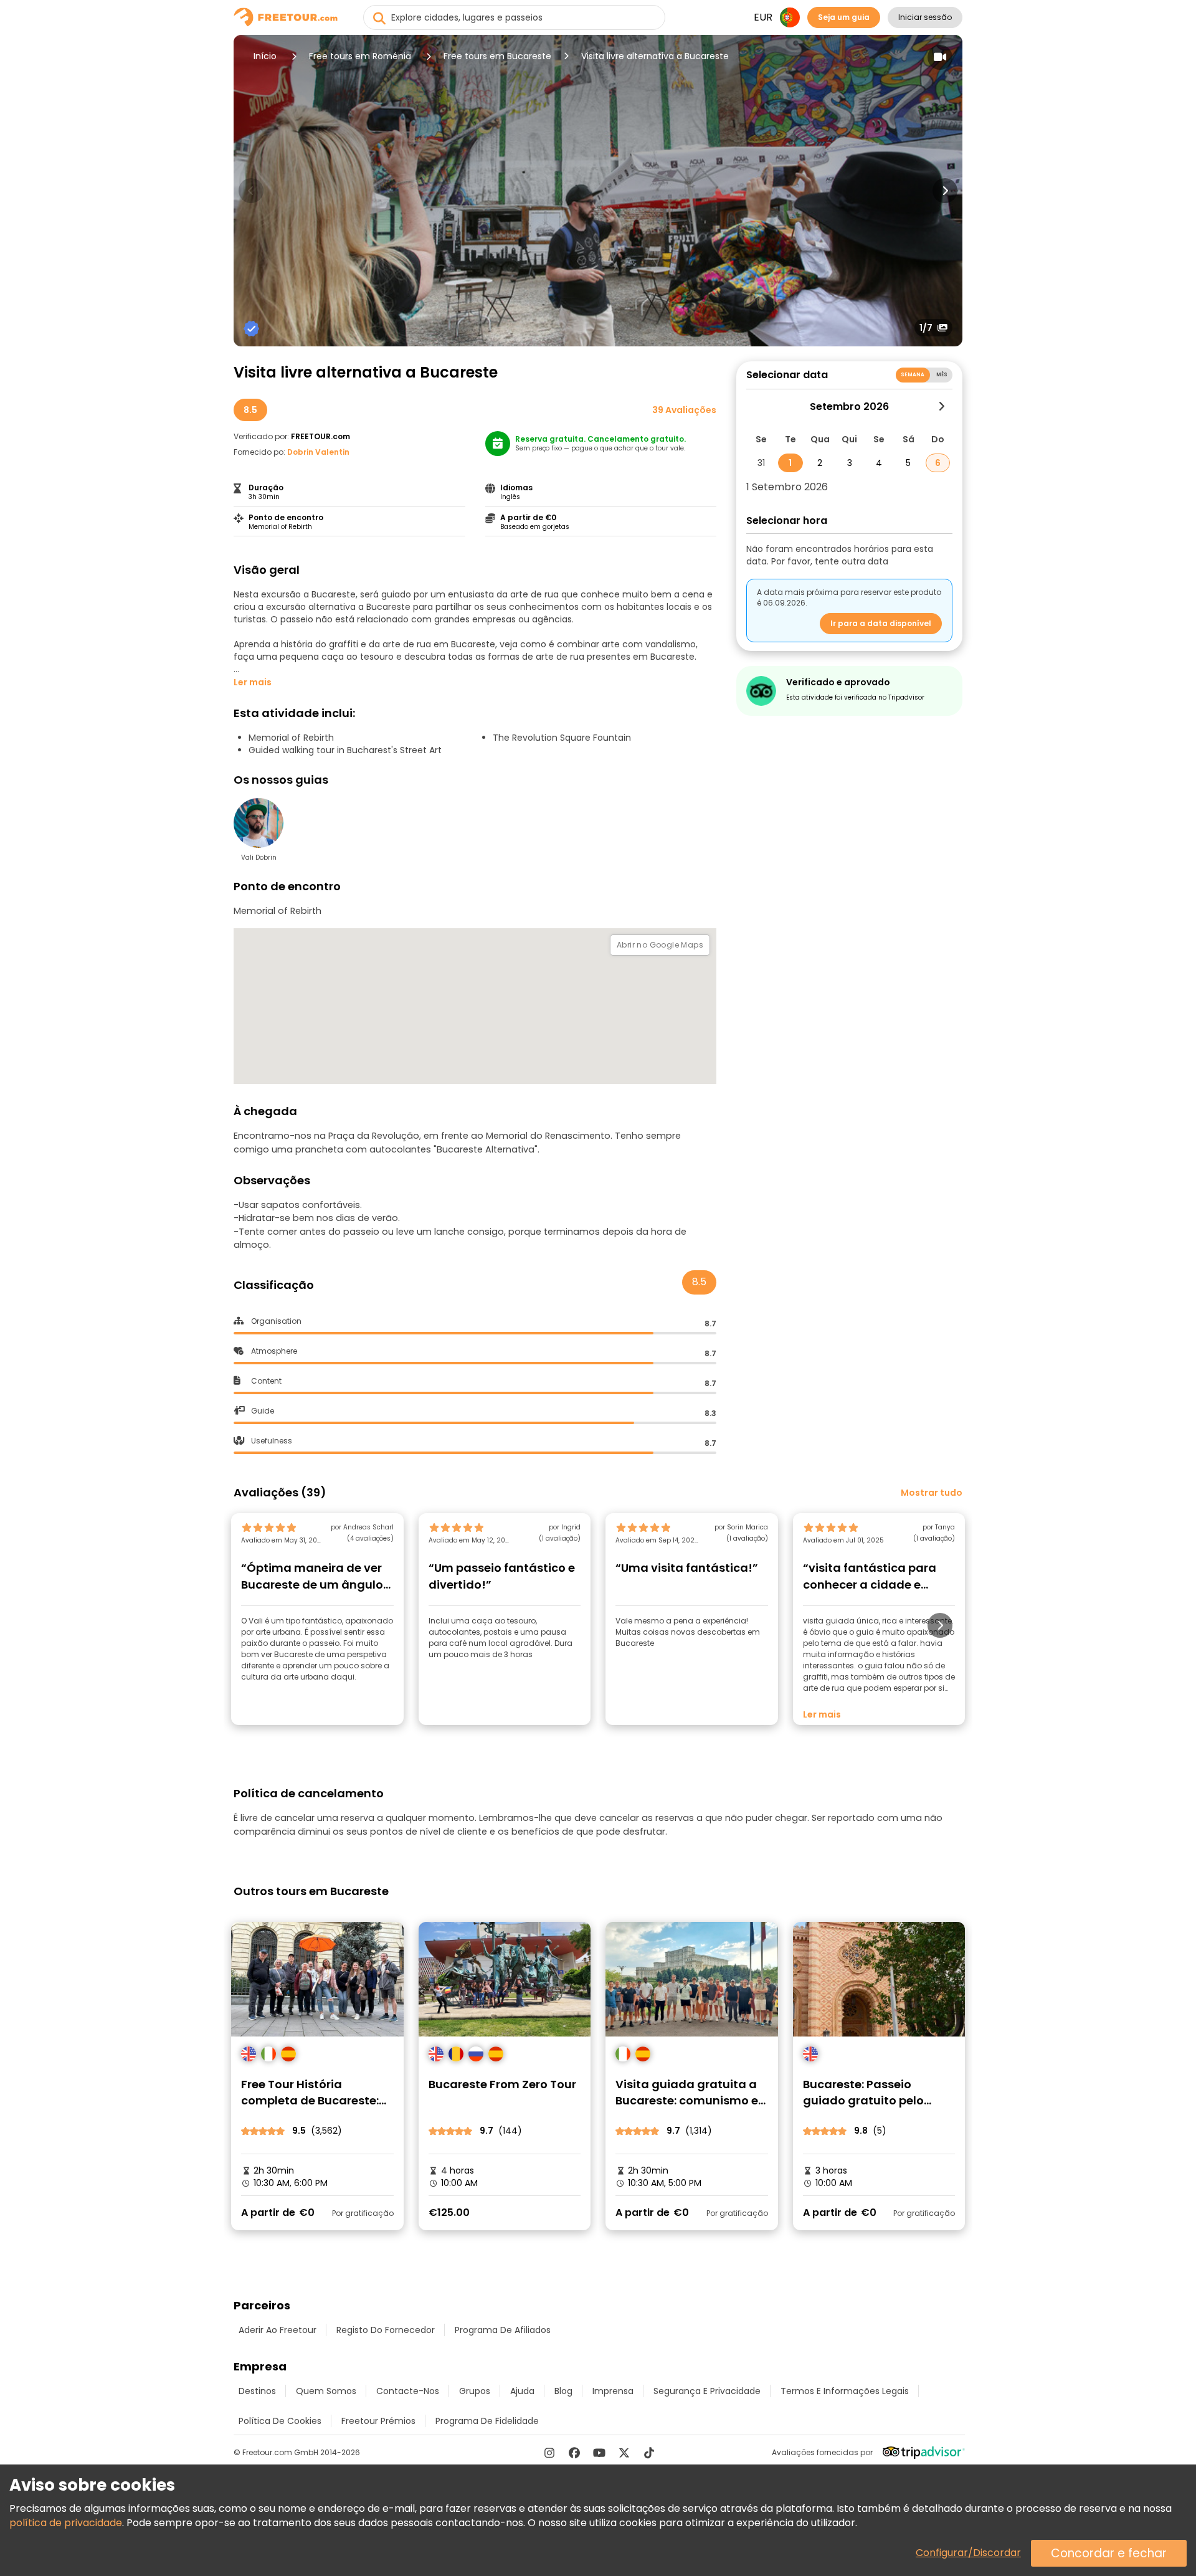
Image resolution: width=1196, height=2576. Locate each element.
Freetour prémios (378, 2421)
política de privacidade (66, 2523)
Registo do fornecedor (386, 2330)
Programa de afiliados (503, 2330)
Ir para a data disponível (881, 623)
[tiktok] (649, 2453)
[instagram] (549, 2453)
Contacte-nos (408, 2391)
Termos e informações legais (845, 2391)
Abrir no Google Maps (660, 945)
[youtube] (599, 2453)
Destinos (257, 2391)
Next (945, 191)
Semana (913, 375)
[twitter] (624, 2453)
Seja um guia (844, 17)
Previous (251, 191)
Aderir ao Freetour (278, 2330)
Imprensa (613, 2391)
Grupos (475, 2391)
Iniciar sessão (925, 17)
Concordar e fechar (1109, 2553)
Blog (563, 2391)
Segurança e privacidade (707, 2391)
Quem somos (326, 2391)
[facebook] (574, 2453)
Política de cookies (280, 2421)
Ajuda (522, 2391)
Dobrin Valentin (318, 452)
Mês (942, 375)
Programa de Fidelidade (487, 2421)
